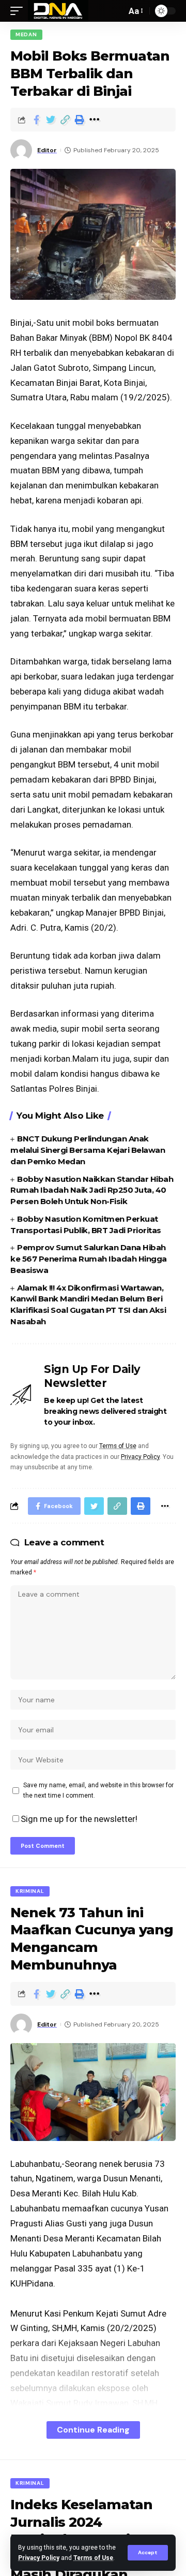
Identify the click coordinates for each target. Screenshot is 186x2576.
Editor (47, 150)
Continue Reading (93, 2430)
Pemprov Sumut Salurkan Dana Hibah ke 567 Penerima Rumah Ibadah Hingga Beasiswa (89, 1259)
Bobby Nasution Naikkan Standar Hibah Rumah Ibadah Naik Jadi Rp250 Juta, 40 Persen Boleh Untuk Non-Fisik (92, 1190)
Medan (26, 34)
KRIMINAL (30, 1891)
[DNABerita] (58, 11)
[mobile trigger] (19, 11)
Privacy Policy (39, 2558)
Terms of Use (93, 2558)
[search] (116, 11)
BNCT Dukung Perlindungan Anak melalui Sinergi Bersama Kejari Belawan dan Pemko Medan (88, 1150)
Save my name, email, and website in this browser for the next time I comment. (98, 1790)
